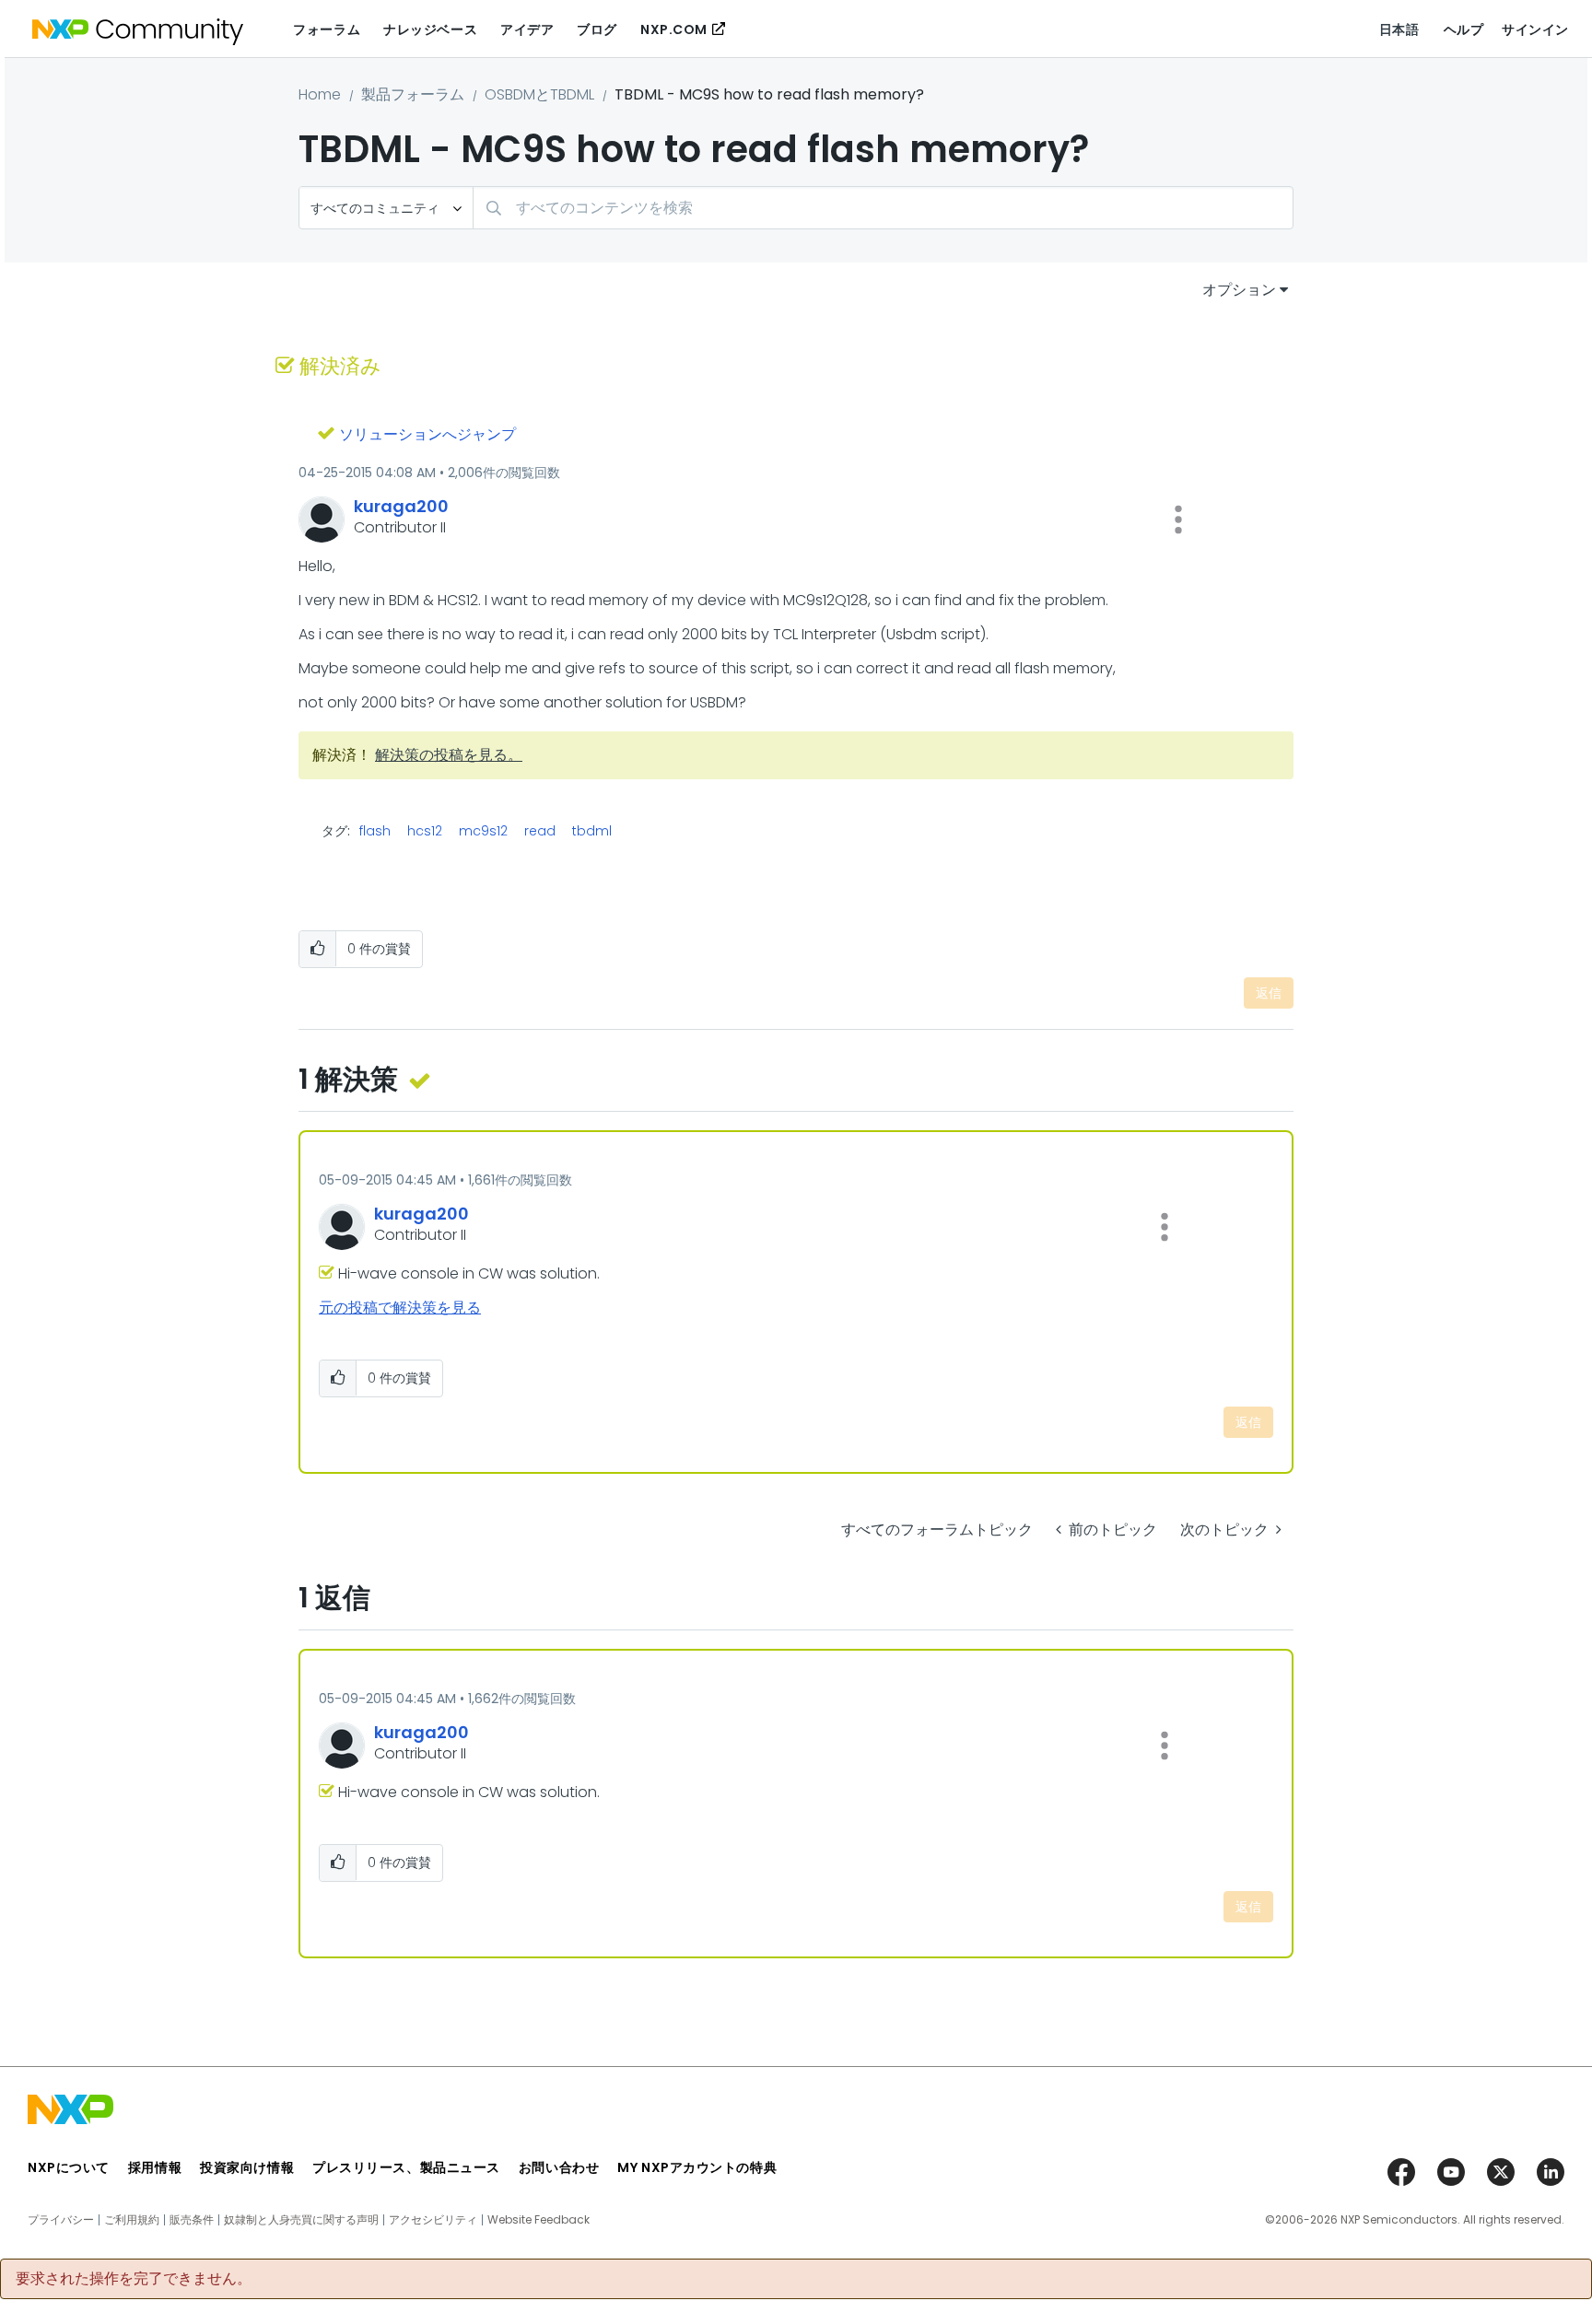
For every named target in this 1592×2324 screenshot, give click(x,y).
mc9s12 (483, 831)
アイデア (527, 29)
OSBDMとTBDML (539, 94)
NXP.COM (674, 29)
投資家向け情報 (247, 2167)
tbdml (592, 831)
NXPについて (69, 2167)
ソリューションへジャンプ (427, 434)
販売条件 (192, 2220)
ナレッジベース (430, 29)
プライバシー (61, 2220)
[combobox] (883, 208)
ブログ (597, 29)
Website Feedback (538, 2220)
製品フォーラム (413, 94)
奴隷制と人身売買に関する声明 (301, 2220)
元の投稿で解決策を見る (400, 1308)
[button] (1178, 520)
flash (375, 831)
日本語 (1399, 29)
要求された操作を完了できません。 (134, 2279)
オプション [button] (1239, 290)
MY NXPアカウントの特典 (697, 2167)
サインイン (1535, 29)
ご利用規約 (132, 2220)
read (540, 831)
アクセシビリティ (433, 2220)
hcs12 (425, 831)
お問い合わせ (559, 2167)
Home (320, 94)
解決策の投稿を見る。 (449, 755)
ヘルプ (1464, 29)
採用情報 (155, 2167)
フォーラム (327, 29)
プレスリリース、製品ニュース (406, 2167)
